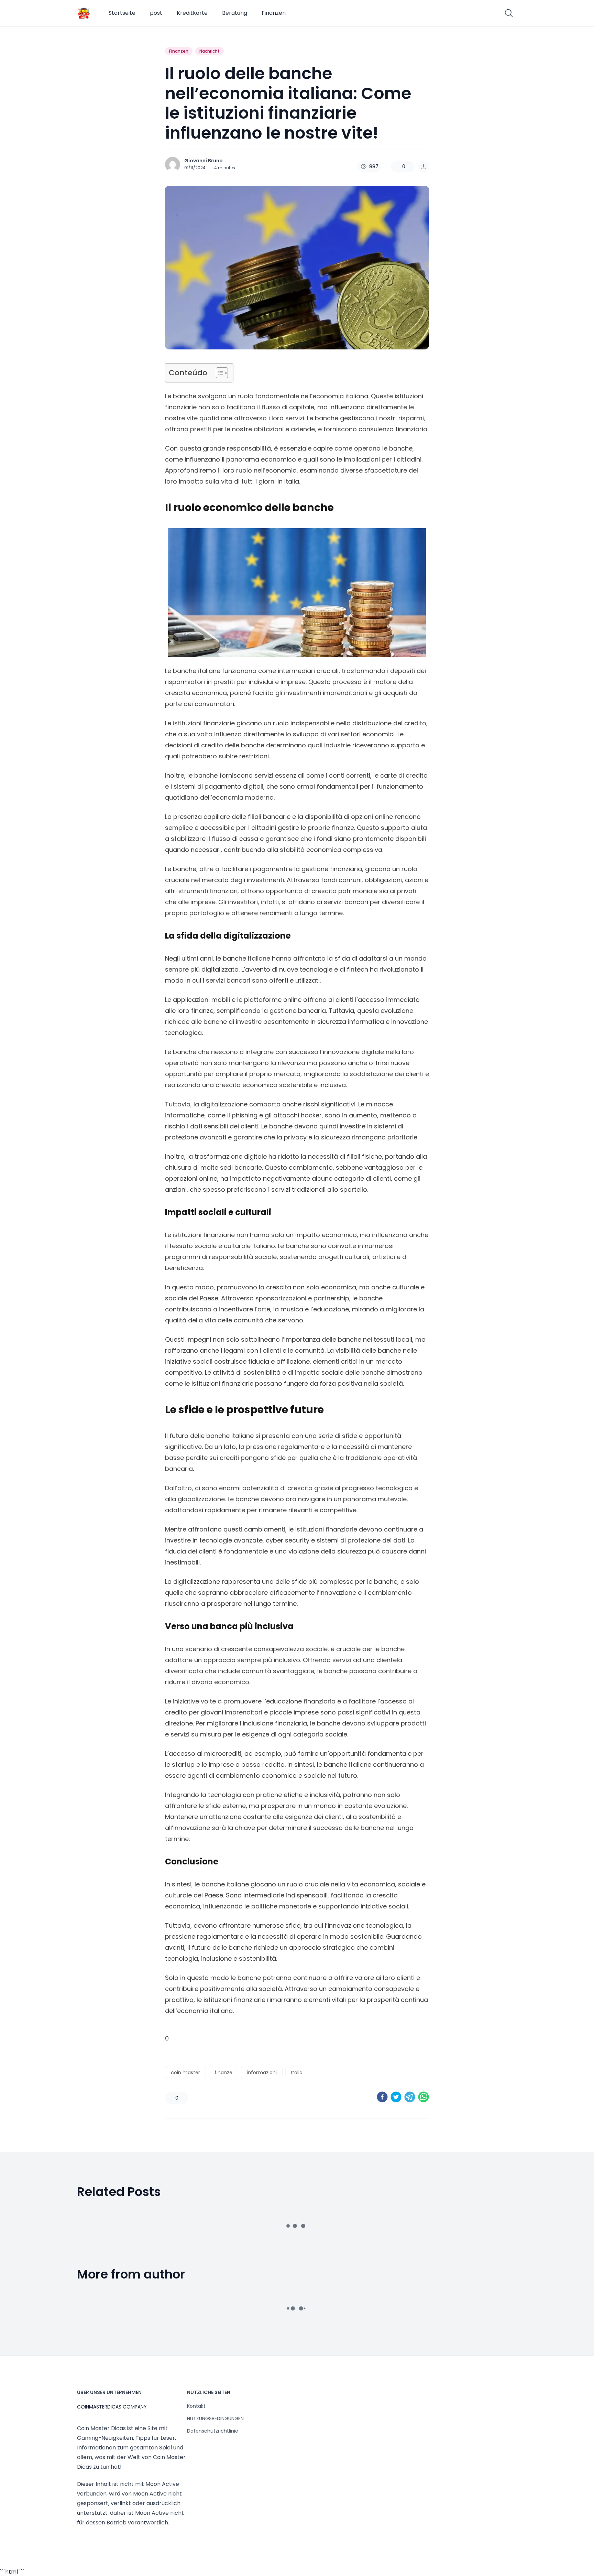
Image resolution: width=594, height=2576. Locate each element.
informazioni (262, 2072)
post (156, 13)
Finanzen (274, 13)
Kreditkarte (192, 13)
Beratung (235, 13)
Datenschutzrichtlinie (213, 2431)
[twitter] (396, 2097)
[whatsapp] (423, 2097)
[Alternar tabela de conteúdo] (218, 373)
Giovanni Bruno (203, 161)
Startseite (122, 13)
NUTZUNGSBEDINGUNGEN (215, 2418)
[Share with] (423, 166)
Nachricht (210, 51)
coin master (185, 2072)
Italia (297, 2072)
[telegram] (410, 2097)
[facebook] (382, 2097)
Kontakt (196, 2406)
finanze (223, 2072)
